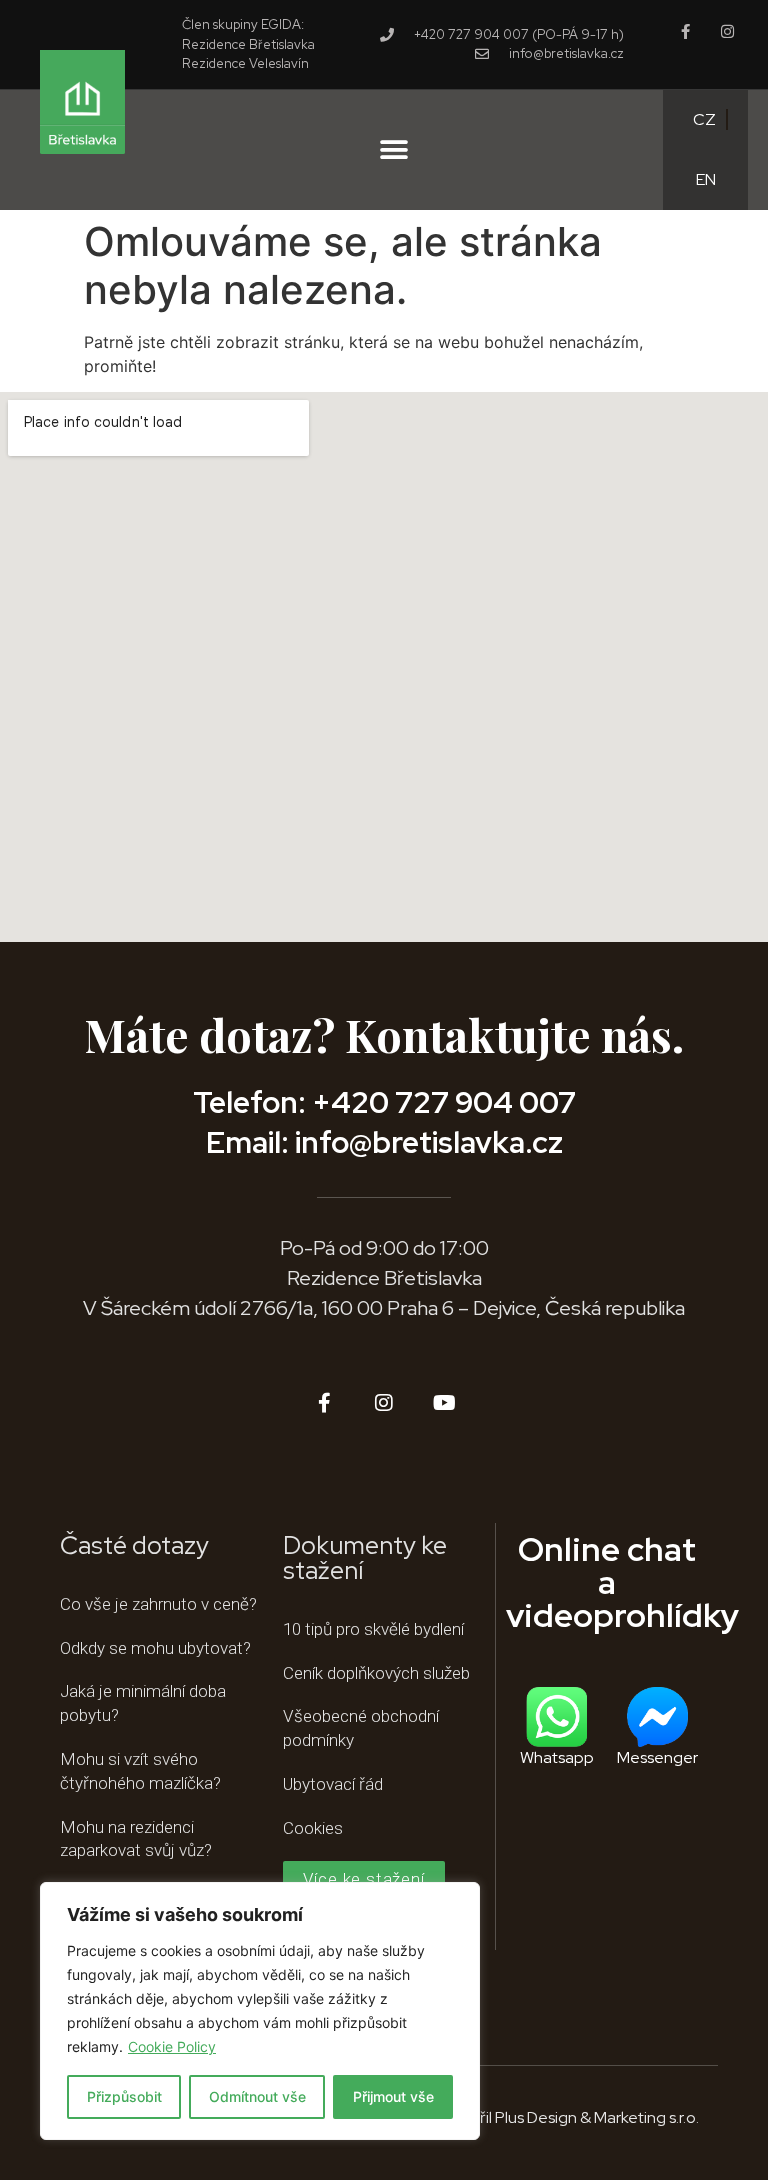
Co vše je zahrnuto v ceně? (158, 1604)
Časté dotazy (134, 1545)
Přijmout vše (393, 2096)
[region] (260, 2011)
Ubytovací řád (333, 1784)
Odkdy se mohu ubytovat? (155, 1648)
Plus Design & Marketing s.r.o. (597, 2117)
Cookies (313, 1828)
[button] (393, 149)
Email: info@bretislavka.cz (384, 1142)
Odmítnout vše (257, 2096)
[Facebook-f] (685, 31)
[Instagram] (727, 31)
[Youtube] (444, 1403)
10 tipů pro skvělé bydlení (373, 1629)
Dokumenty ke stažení (365, 1558)
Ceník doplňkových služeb (376, 1673)
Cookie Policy (172, 2046)
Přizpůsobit (124, 2096)
